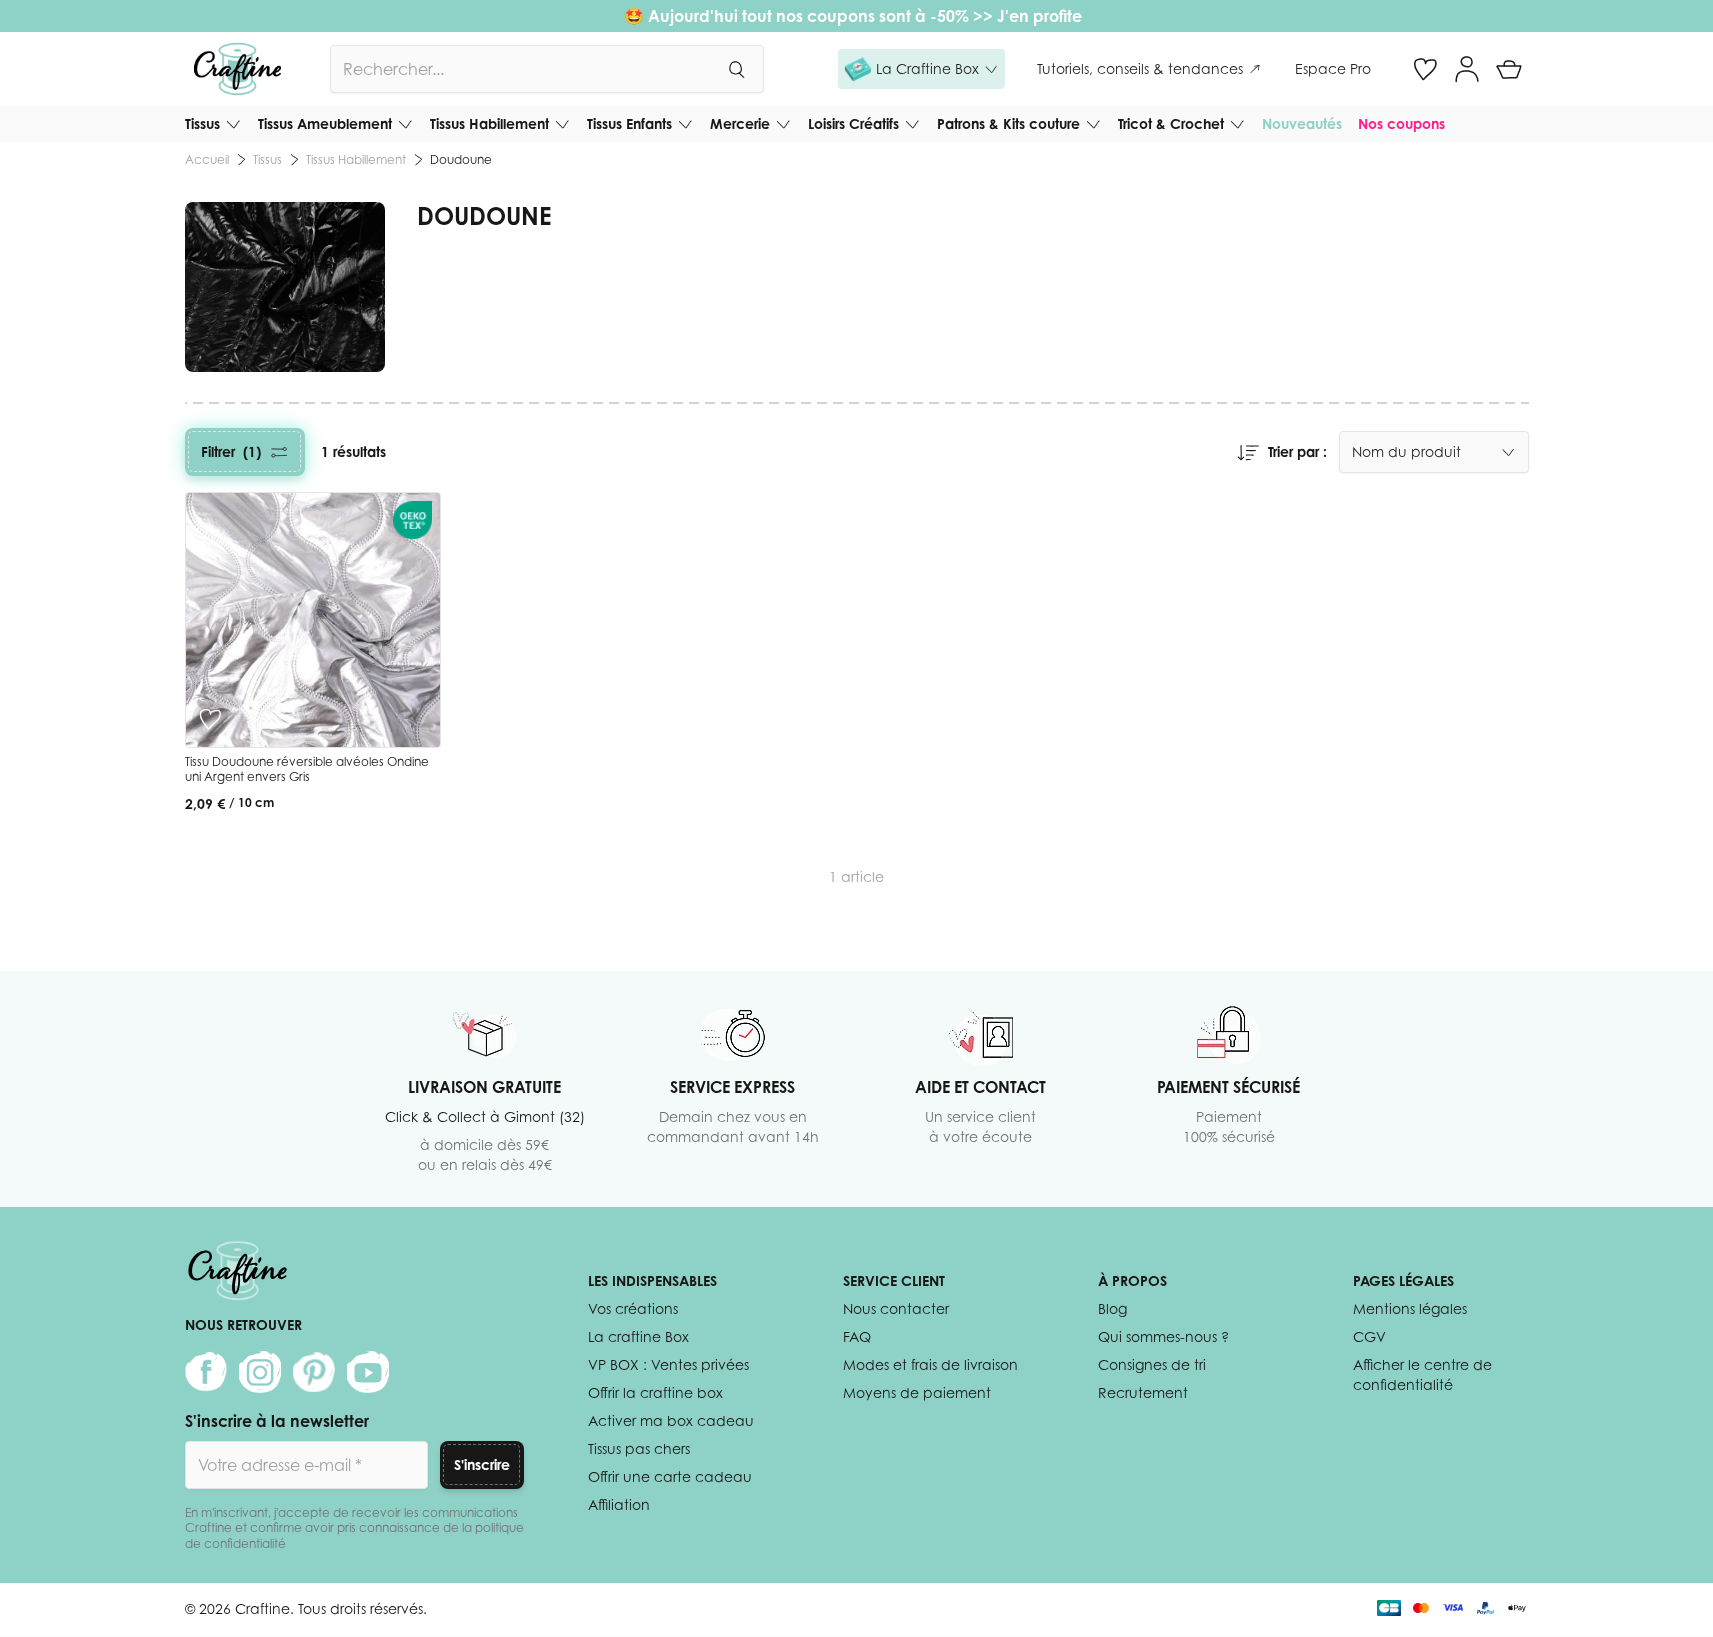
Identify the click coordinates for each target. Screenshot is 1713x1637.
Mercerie (740, 123)
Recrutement (1143, 1392)
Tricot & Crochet (1171, 123)
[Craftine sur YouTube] (368, 1372)
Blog (1112, 1308)
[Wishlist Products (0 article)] (1425, 69)
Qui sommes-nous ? (1163, 1336)
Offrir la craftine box (655, 1392)
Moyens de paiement (917, 1392)
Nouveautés (1302, 123)
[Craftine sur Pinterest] (314, 1372)
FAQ (857, 1336)
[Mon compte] (1467, 69)
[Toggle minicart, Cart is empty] (1509, 69)
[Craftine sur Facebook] (206, 1372)
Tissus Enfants (629, 123)
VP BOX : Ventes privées (668, 1364)
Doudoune (461, 159)
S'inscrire (482, 1464)
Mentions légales (1410, 1308)
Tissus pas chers (639, 1448)
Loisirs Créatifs (853, 123)
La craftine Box (638, 1336)
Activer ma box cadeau (671, 1420)
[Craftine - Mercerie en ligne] (237, 69)
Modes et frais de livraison (930, 1364)
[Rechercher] (736, 69)
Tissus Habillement (489, 123)
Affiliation (619, 1504)
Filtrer (231, 451)
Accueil (207, 159)
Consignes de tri (1152, 1364)
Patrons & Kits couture (1008, 123)
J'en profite (1041, 16)
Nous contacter (896, 1308)
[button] (921, 69)
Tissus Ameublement (325, 123)
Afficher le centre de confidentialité (1422, 1374)
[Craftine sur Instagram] (260, 1372)
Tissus (202, 123)
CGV (1369, 1336)
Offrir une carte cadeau (670, 1476)
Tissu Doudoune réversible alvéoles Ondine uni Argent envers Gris (307, 769)
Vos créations (633, 1308)
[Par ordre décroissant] (1248, 452)
